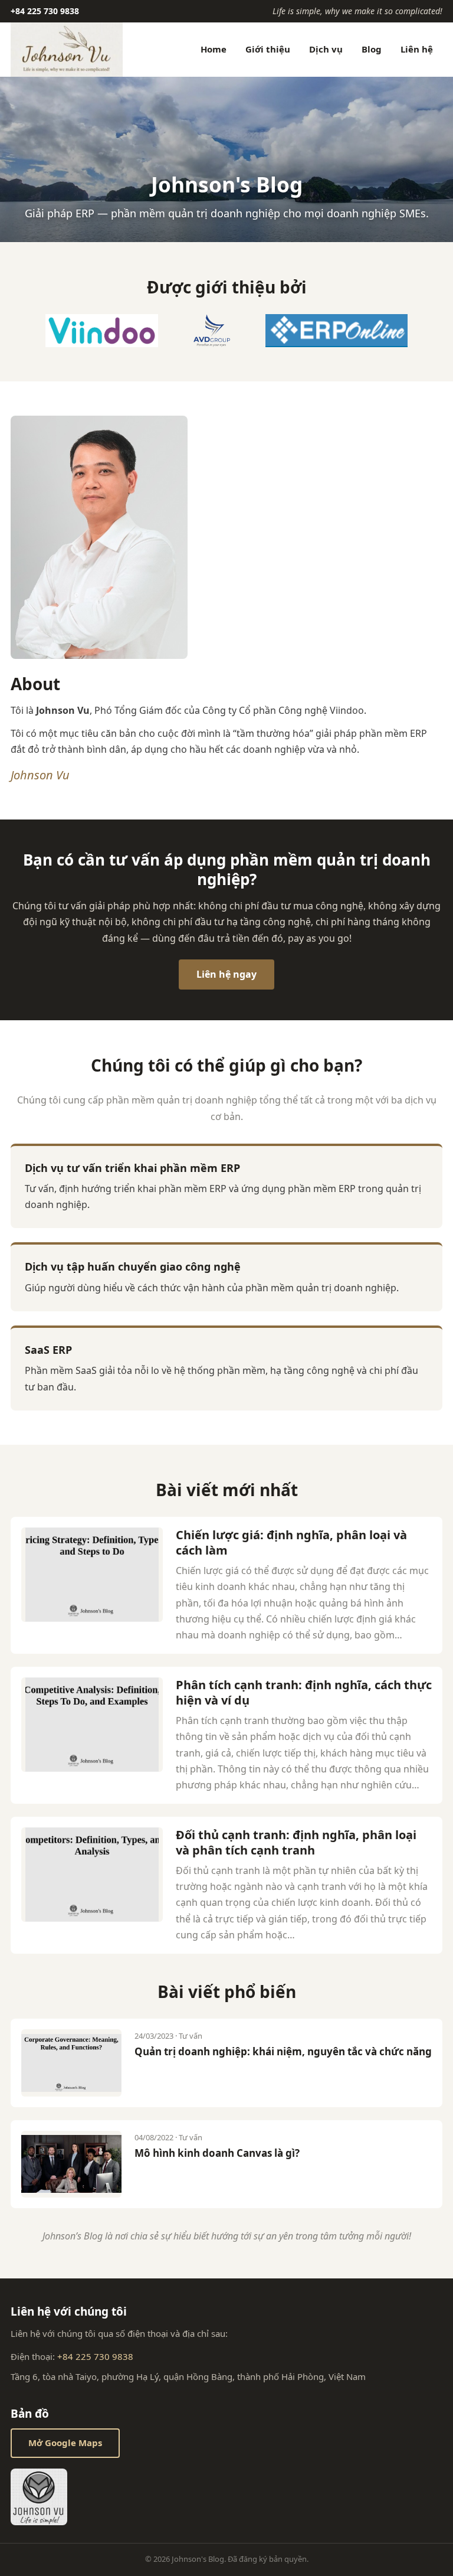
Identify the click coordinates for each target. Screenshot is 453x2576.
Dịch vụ (326, 49)
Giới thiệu (268, 49)
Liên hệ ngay (226, 974)
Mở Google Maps (65, 2443)
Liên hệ (417, 49)
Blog (372, 49)
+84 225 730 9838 (45, 11)
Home (214, 49)
